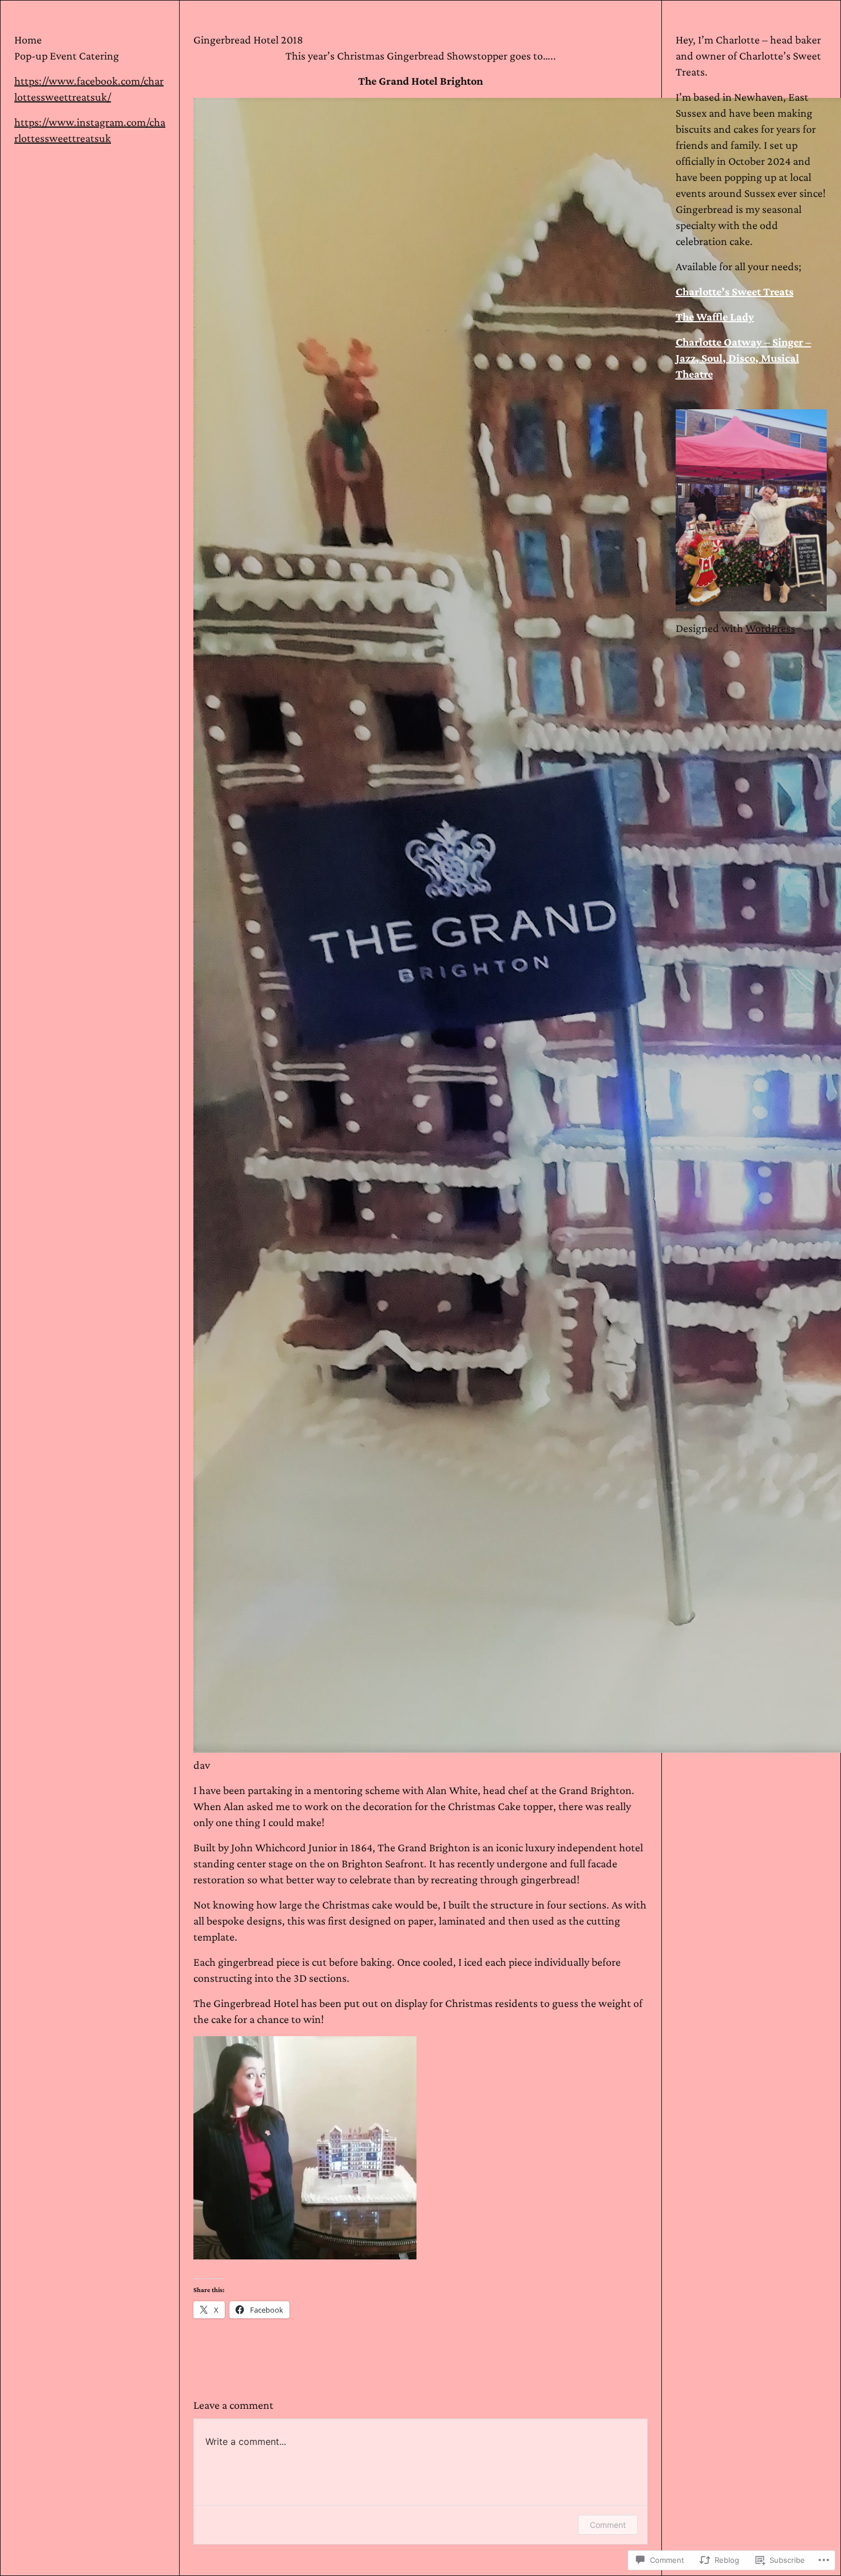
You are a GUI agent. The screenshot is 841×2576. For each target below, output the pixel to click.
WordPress (770, 629)
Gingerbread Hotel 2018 (248, 39)
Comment (608, 2525)
